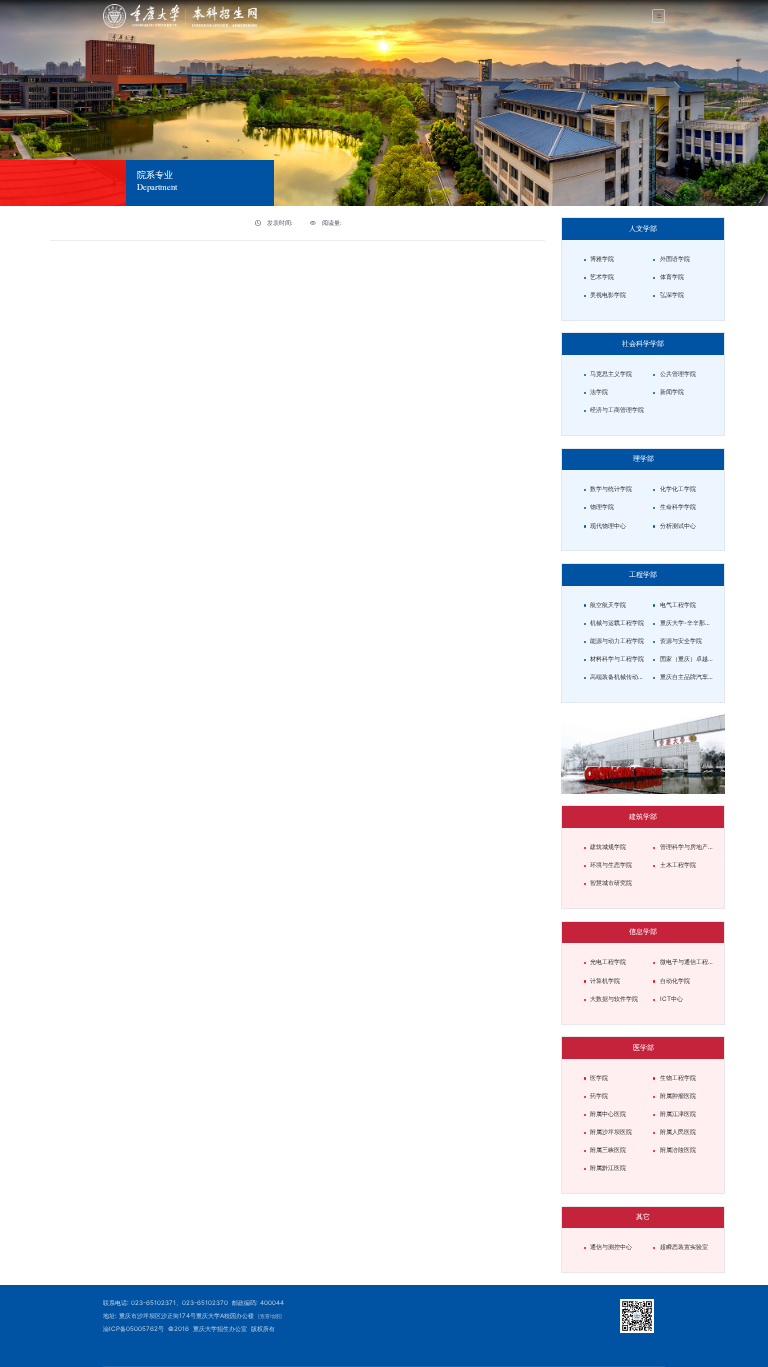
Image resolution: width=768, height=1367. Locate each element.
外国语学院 (675, 259)
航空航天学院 (614, 605)
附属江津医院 (678, 1114)
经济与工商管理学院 (617, 410)
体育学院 (672, 277)
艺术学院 (602, 277)
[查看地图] (270, 1316)
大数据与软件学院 (614, 999)
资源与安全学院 (681, 641)
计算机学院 (605, 981)
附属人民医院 (678, 1132)
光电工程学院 (608, 962)
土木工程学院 (678, 865)
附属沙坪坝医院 (611, 1132)
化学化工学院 (678, 489)
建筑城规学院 (608, 847)
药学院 (599, 1096)
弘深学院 (672, 295)
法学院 (599, 392)
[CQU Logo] (180, 15)
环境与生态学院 (611, 865)
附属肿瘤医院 (678, 1096)
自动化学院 (675, 981)
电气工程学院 (678, 605)
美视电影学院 (608, 295)
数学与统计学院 (611, 489)
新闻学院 (672, 392)
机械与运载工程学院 (617, 623)
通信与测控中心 (611, 1247)
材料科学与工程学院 (617, 659)
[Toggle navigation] (659, 16)
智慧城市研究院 (611, 883)
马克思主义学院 (611, 374)
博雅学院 (602, 259)
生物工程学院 (678, 1078)
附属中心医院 (608, 1114)
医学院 (599, 1078)
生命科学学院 (678, 507)
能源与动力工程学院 (617, 641)
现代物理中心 (608, 526)
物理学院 (602, 507)
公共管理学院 (678, 374)
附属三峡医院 (608, 1150)
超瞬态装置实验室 (684, 1247)
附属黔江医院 (608, 1168)
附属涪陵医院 (678, 1150)
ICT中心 (671, 999)
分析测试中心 (678, 526)
